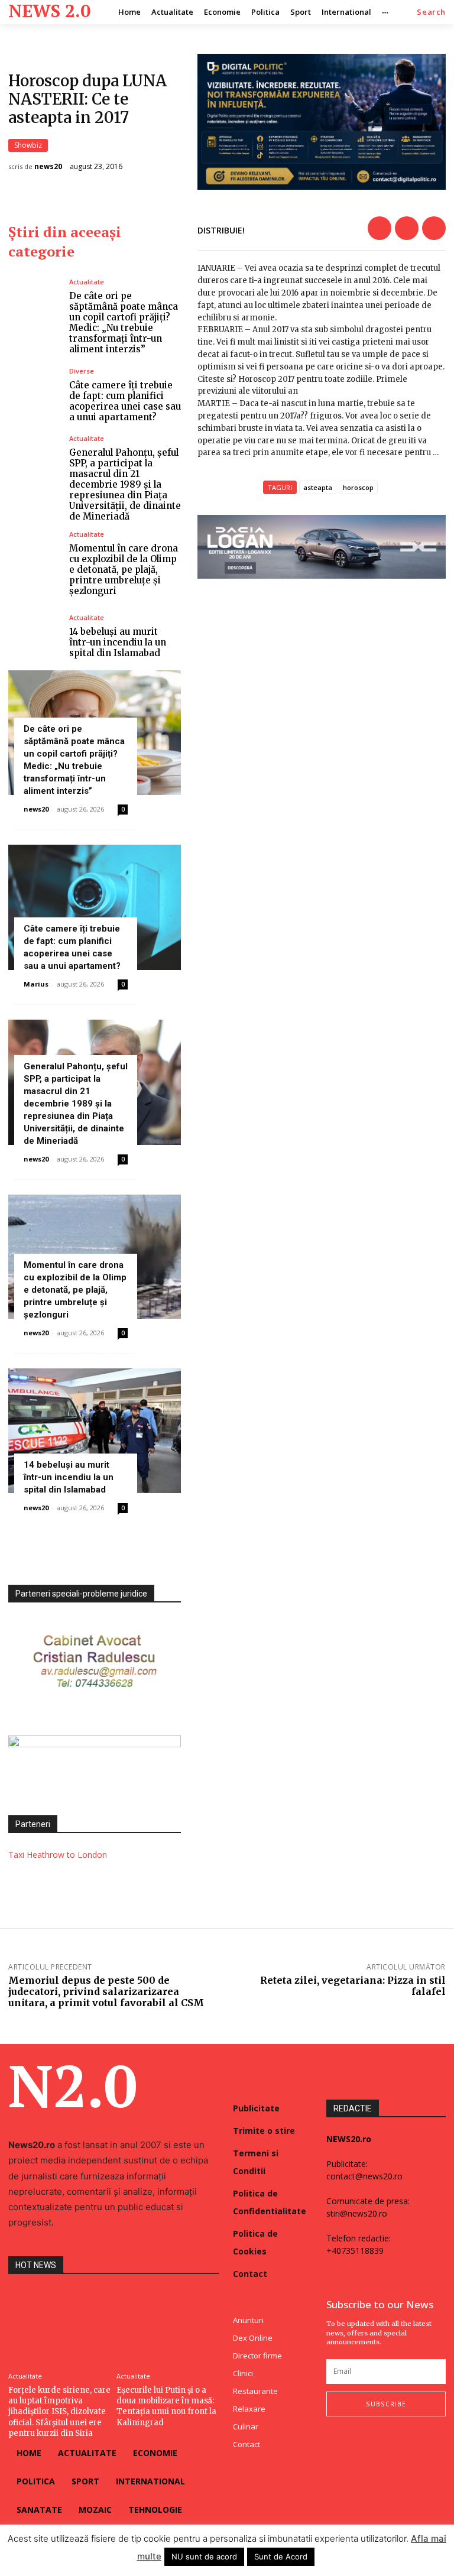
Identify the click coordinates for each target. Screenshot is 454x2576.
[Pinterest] (434, 228)
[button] (431, 12)
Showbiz (28, 145)
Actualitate (87, 282)
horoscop (358, 487)
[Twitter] (407, 228)
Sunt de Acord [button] (281, 2556)
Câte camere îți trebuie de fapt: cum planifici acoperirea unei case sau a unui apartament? (125, 401)
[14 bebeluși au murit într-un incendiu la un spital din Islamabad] (34, 636)
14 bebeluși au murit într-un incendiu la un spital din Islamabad (118, 642)
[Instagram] (354, 2440)
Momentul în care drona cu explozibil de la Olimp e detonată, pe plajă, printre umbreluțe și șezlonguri (124, 570)
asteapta (318, 487)
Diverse (82, 371)
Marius (36, 984)
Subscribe (386, 2404)
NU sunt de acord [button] (204, 2556)
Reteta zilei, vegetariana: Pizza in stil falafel (353, 1986)
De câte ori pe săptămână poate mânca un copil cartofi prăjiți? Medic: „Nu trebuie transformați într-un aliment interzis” (124, 322)
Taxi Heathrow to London (58, 1855)
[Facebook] (380, 228)
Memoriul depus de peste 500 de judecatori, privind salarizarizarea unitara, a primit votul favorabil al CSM (106, 1991)
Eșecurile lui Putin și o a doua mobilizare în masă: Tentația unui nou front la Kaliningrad (166, 2406)
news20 (48, 167)
